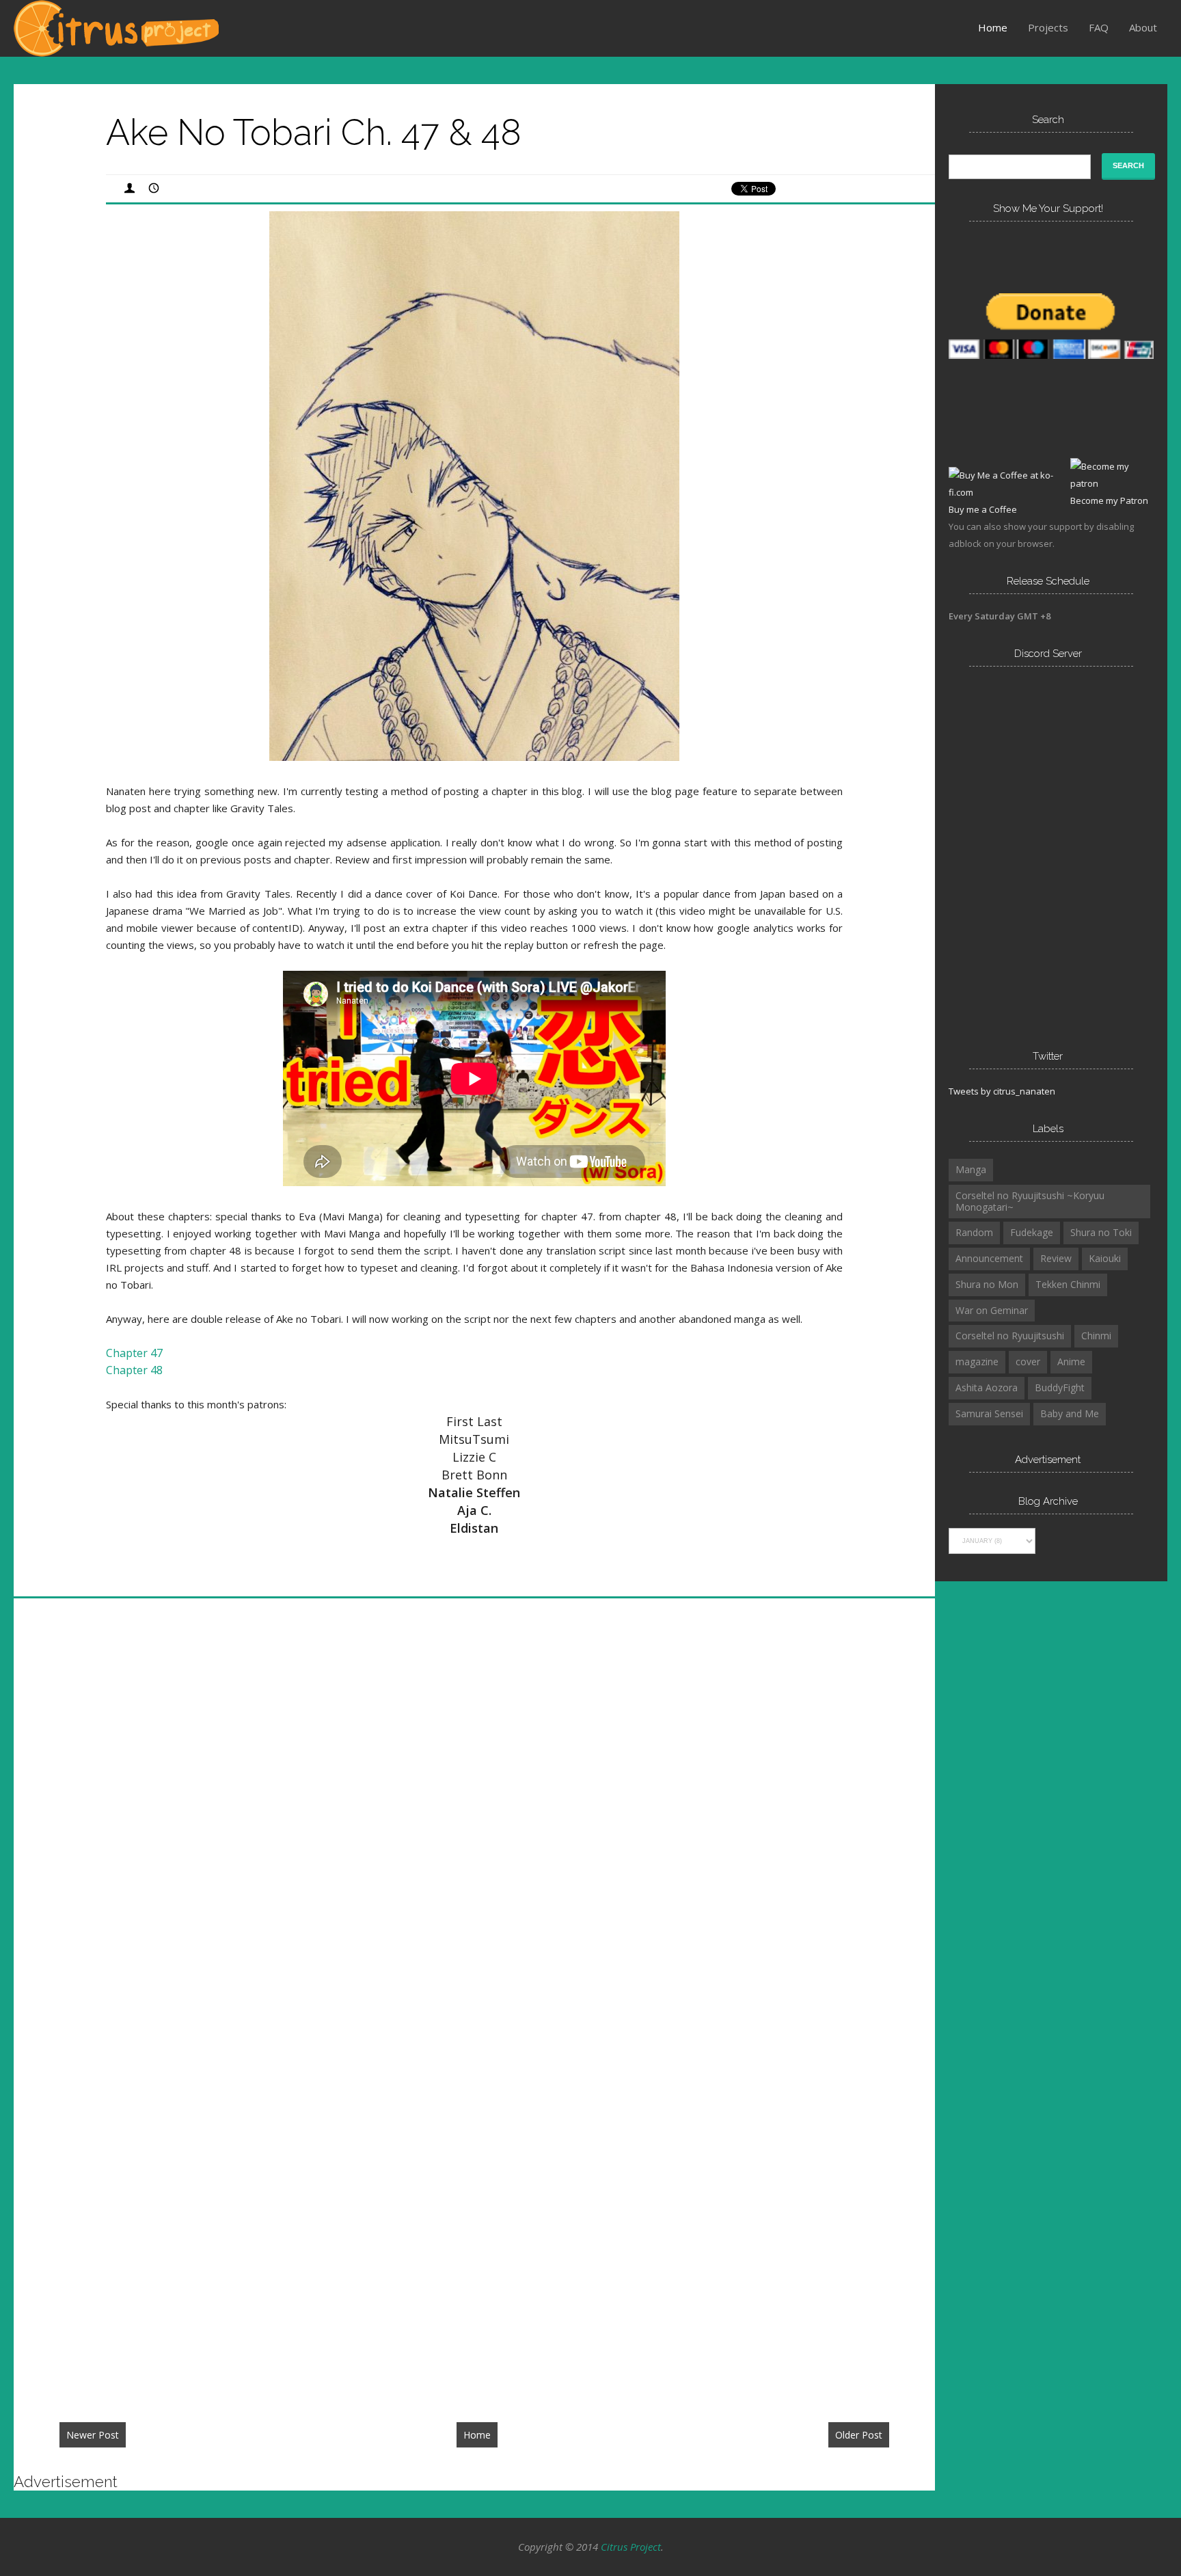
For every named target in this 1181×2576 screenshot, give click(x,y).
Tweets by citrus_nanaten (1002, 1091)
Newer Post (93, 2435)
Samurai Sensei (989, 1413)
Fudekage (1032, 1232)
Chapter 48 (134, 1370)
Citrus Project (631, 2547)
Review (1056, 1258)
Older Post (859, 2435)
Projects (1048, 27)
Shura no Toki (1101, 1232)
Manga (971, 1169)
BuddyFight (1060, 1387)
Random (974, 1232)
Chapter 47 (134, 1353)
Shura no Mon (987, 1284)
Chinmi (1096, 1336)
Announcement (989, 1258)
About (1143, 27)
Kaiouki (1105, 1258)
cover (1028, 1361)
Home (993, 27)
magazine (977, 1361)
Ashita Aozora (987, 1387)
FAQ (1099, 27)
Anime (1071, 1361)
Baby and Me (1070, 1413)
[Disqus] (474, 1814)
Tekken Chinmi (1068, 1284)
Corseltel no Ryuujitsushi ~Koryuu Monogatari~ (1030, 1201)
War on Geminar (992, 1310)
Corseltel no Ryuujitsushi (1010, 1336)
